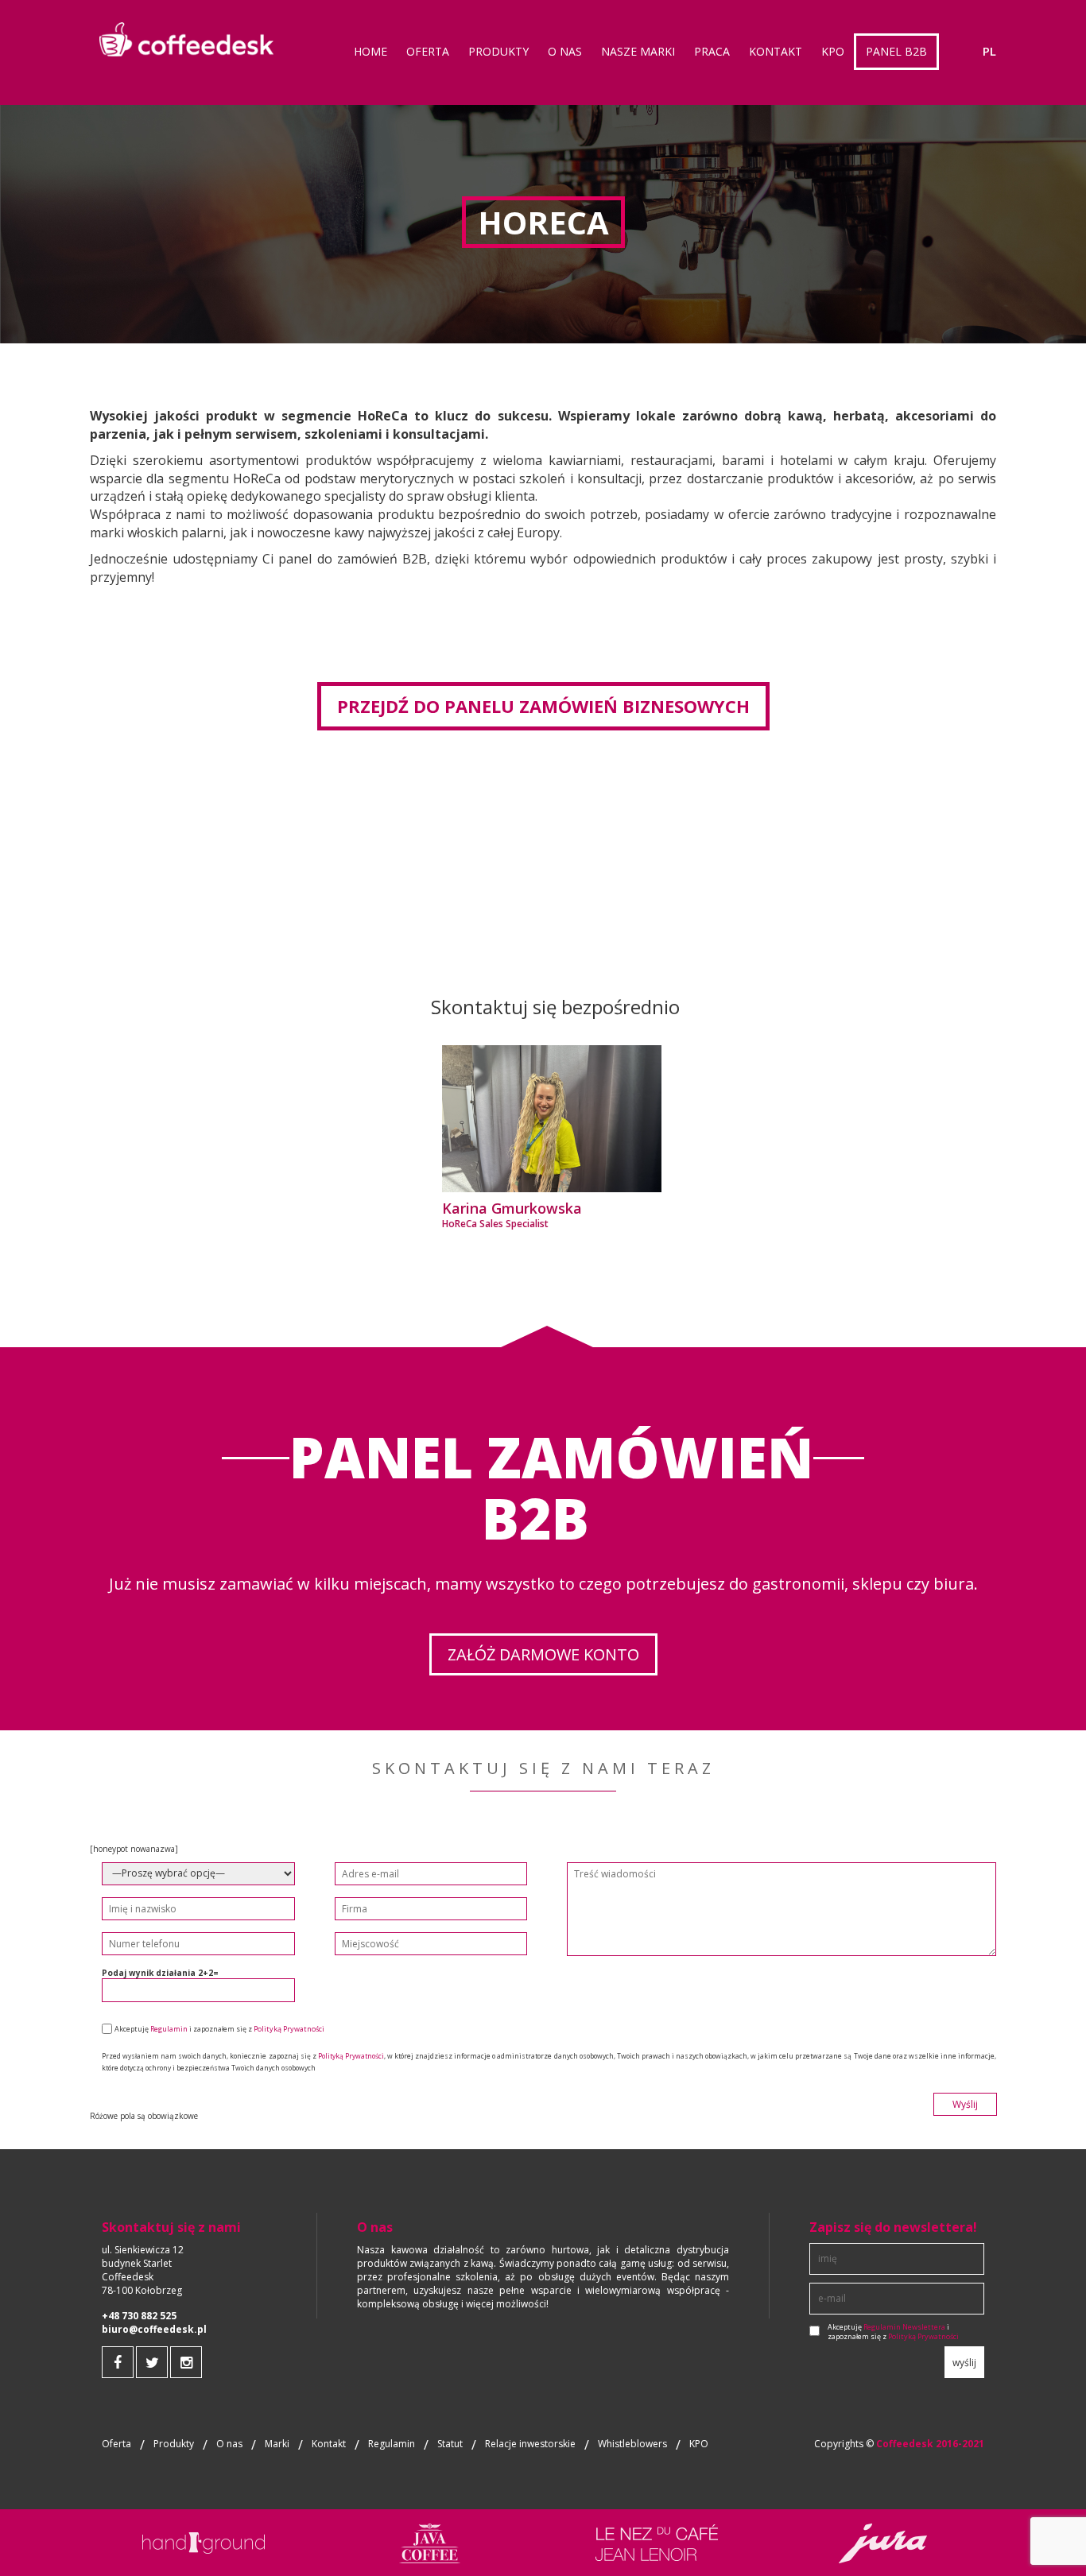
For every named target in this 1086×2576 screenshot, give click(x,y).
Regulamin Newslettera (904, 2327)
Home (370, 51)
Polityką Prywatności (289, 2029)
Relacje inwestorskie (530, 2444)
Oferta (116, 2444)
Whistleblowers (632, 2444)
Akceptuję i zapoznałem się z (893, 2332)
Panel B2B (896, 51)
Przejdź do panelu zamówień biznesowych (543, 706)
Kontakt (776, 51)
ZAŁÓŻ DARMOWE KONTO (543, 1654)
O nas (565, 51)
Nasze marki (638, 51)
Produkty (174, 2444)
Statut (450, 2444)
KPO (699, 2444)
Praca (712, 51)
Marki (277, 2444)
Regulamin (169, 2029)
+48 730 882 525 (139, 2316)
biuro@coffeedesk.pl (154, 2330)
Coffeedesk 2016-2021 (930, 2444)
